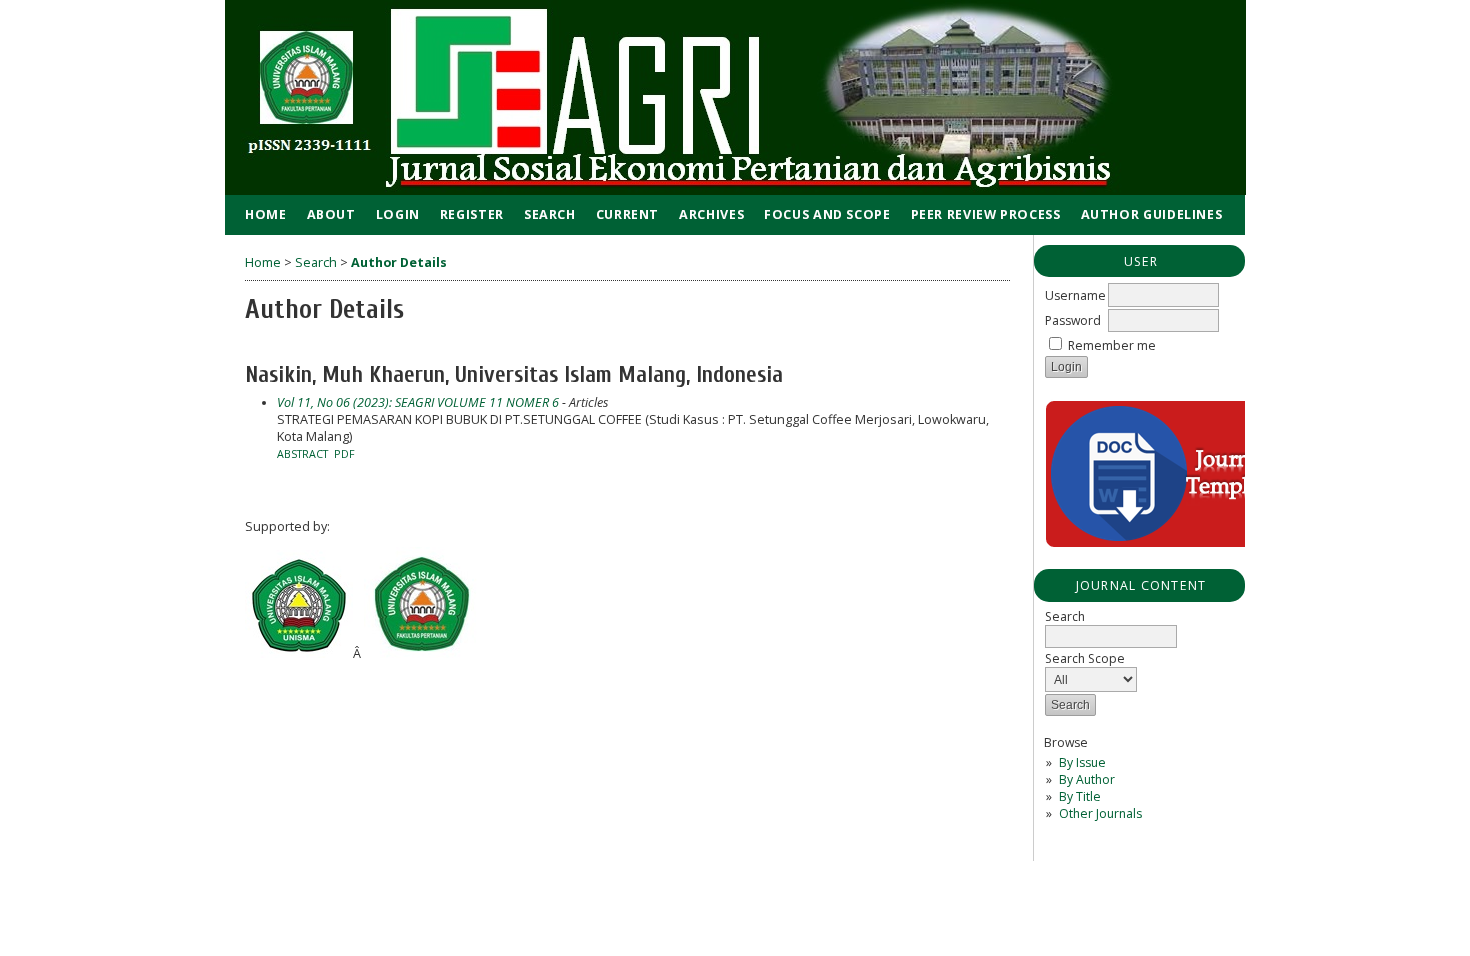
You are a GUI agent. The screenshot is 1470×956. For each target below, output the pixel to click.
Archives (711, 214)
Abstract (302, 454)
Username (1075, 295)
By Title (1080, 796)
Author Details (399, 262)
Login (398, 214)
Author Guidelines (1152, 214)
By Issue (1082, 762)
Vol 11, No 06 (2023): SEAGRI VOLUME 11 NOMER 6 (418, 402)
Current (627, 214)
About (331, 214)
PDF (344, 454)
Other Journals (1100, 813)
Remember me (1112, 345)
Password (1073, 320)
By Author (1087, 779)
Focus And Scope (827, 214)
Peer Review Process (986, 214)
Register (472, 214)
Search (550, 214)
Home (266, 214)
